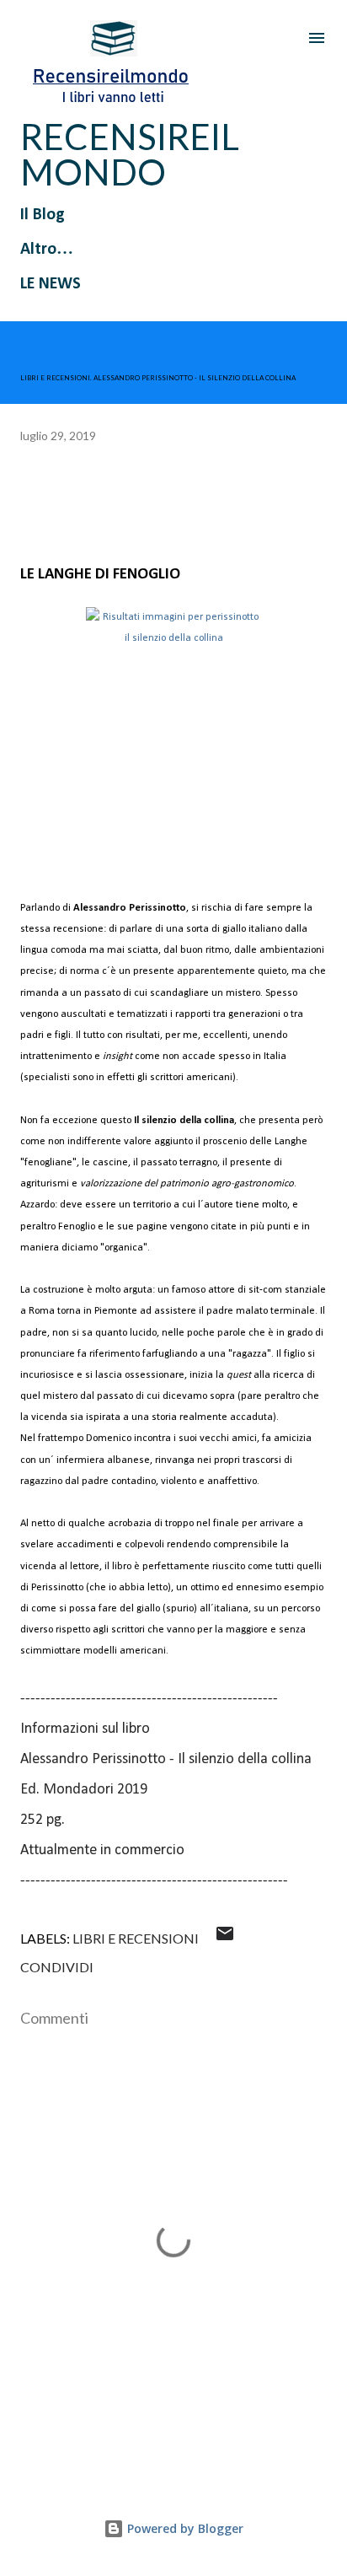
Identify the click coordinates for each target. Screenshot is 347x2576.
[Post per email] (225, 1938)
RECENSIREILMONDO (130, 154)
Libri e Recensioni (136, 1938)
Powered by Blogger (184, 2528)
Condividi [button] (57, 1967)
